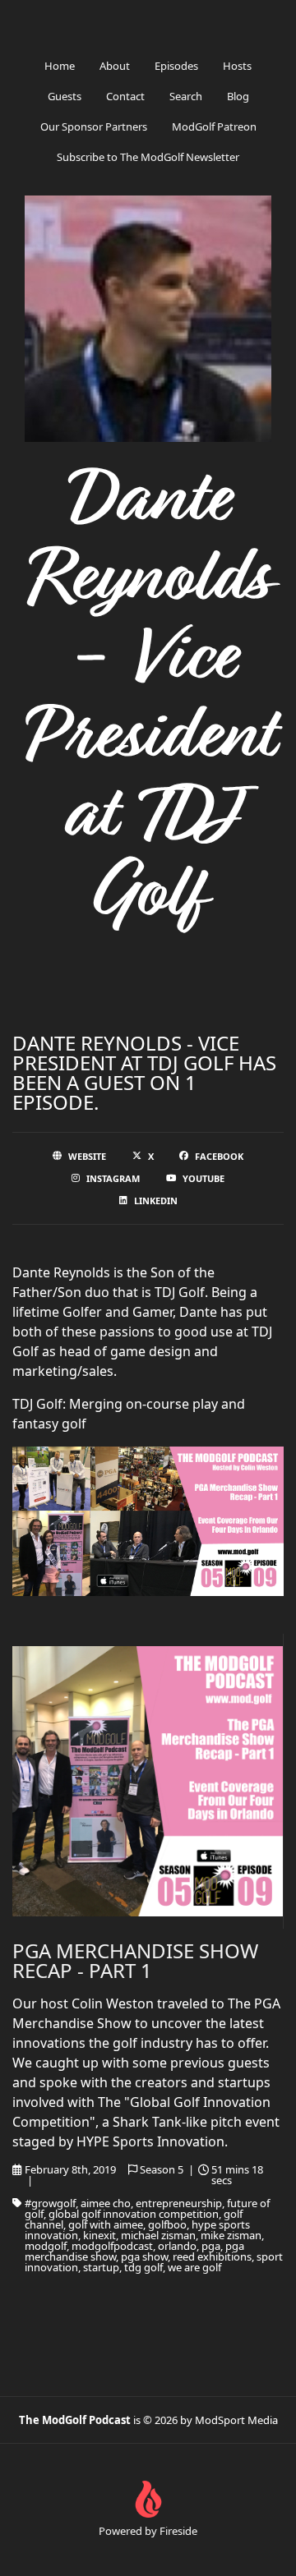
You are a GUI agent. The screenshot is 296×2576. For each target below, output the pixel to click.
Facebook (219, 1156)
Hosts (237, 66)
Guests (65, 96)
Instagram (113, 1178)
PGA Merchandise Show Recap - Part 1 (135, 1960)
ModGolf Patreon (214, 126)
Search (186, 96)
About (115, 66)
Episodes (176, 66)
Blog (238, 96)
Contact (125, 96)
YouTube (203, 1178)
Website (87, 1156)
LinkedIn (156, 1201)
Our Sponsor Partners (94, 126)
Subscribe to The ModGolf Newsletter (148, 157)
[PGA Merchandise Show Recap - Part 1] (148, 1781)
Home (60, 66)
